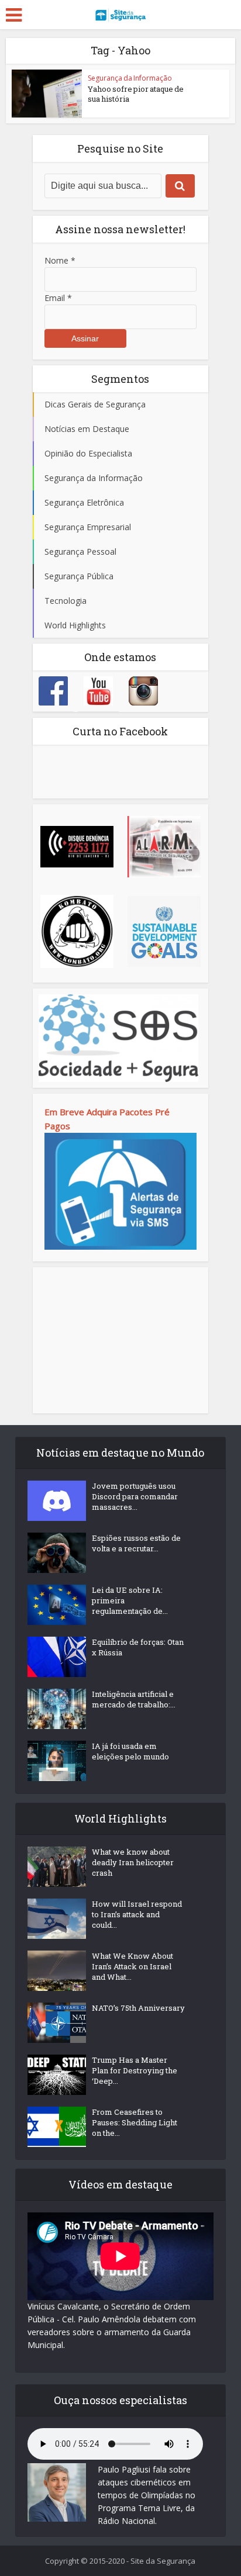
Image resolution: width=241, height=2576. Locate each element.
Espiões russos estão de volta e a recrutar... (136, 1543)
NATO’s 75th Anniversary (138, 2008)
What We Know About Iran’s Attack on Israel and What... (132, 1966)
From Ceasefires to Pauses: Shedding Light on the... (135, 2122)
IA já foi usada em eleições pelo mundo (130, 1751)
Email (58, 298)
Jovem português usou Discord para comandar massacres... (135, 1496)
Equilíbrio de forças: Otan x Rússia (138, 1647)
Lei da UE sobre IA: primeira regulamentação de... (130, 1600)
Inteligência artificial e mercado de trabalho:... (134, 1699)
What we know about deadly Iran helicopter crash (133, 1862)
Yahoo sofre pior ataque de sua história (136, 94)
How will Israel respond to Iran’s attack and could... (137, 1914)
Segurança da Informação (130, 78)
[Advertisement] (120, 1340)
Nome (60, 260)
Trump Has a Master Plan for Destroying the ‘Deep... (135, 2070)
